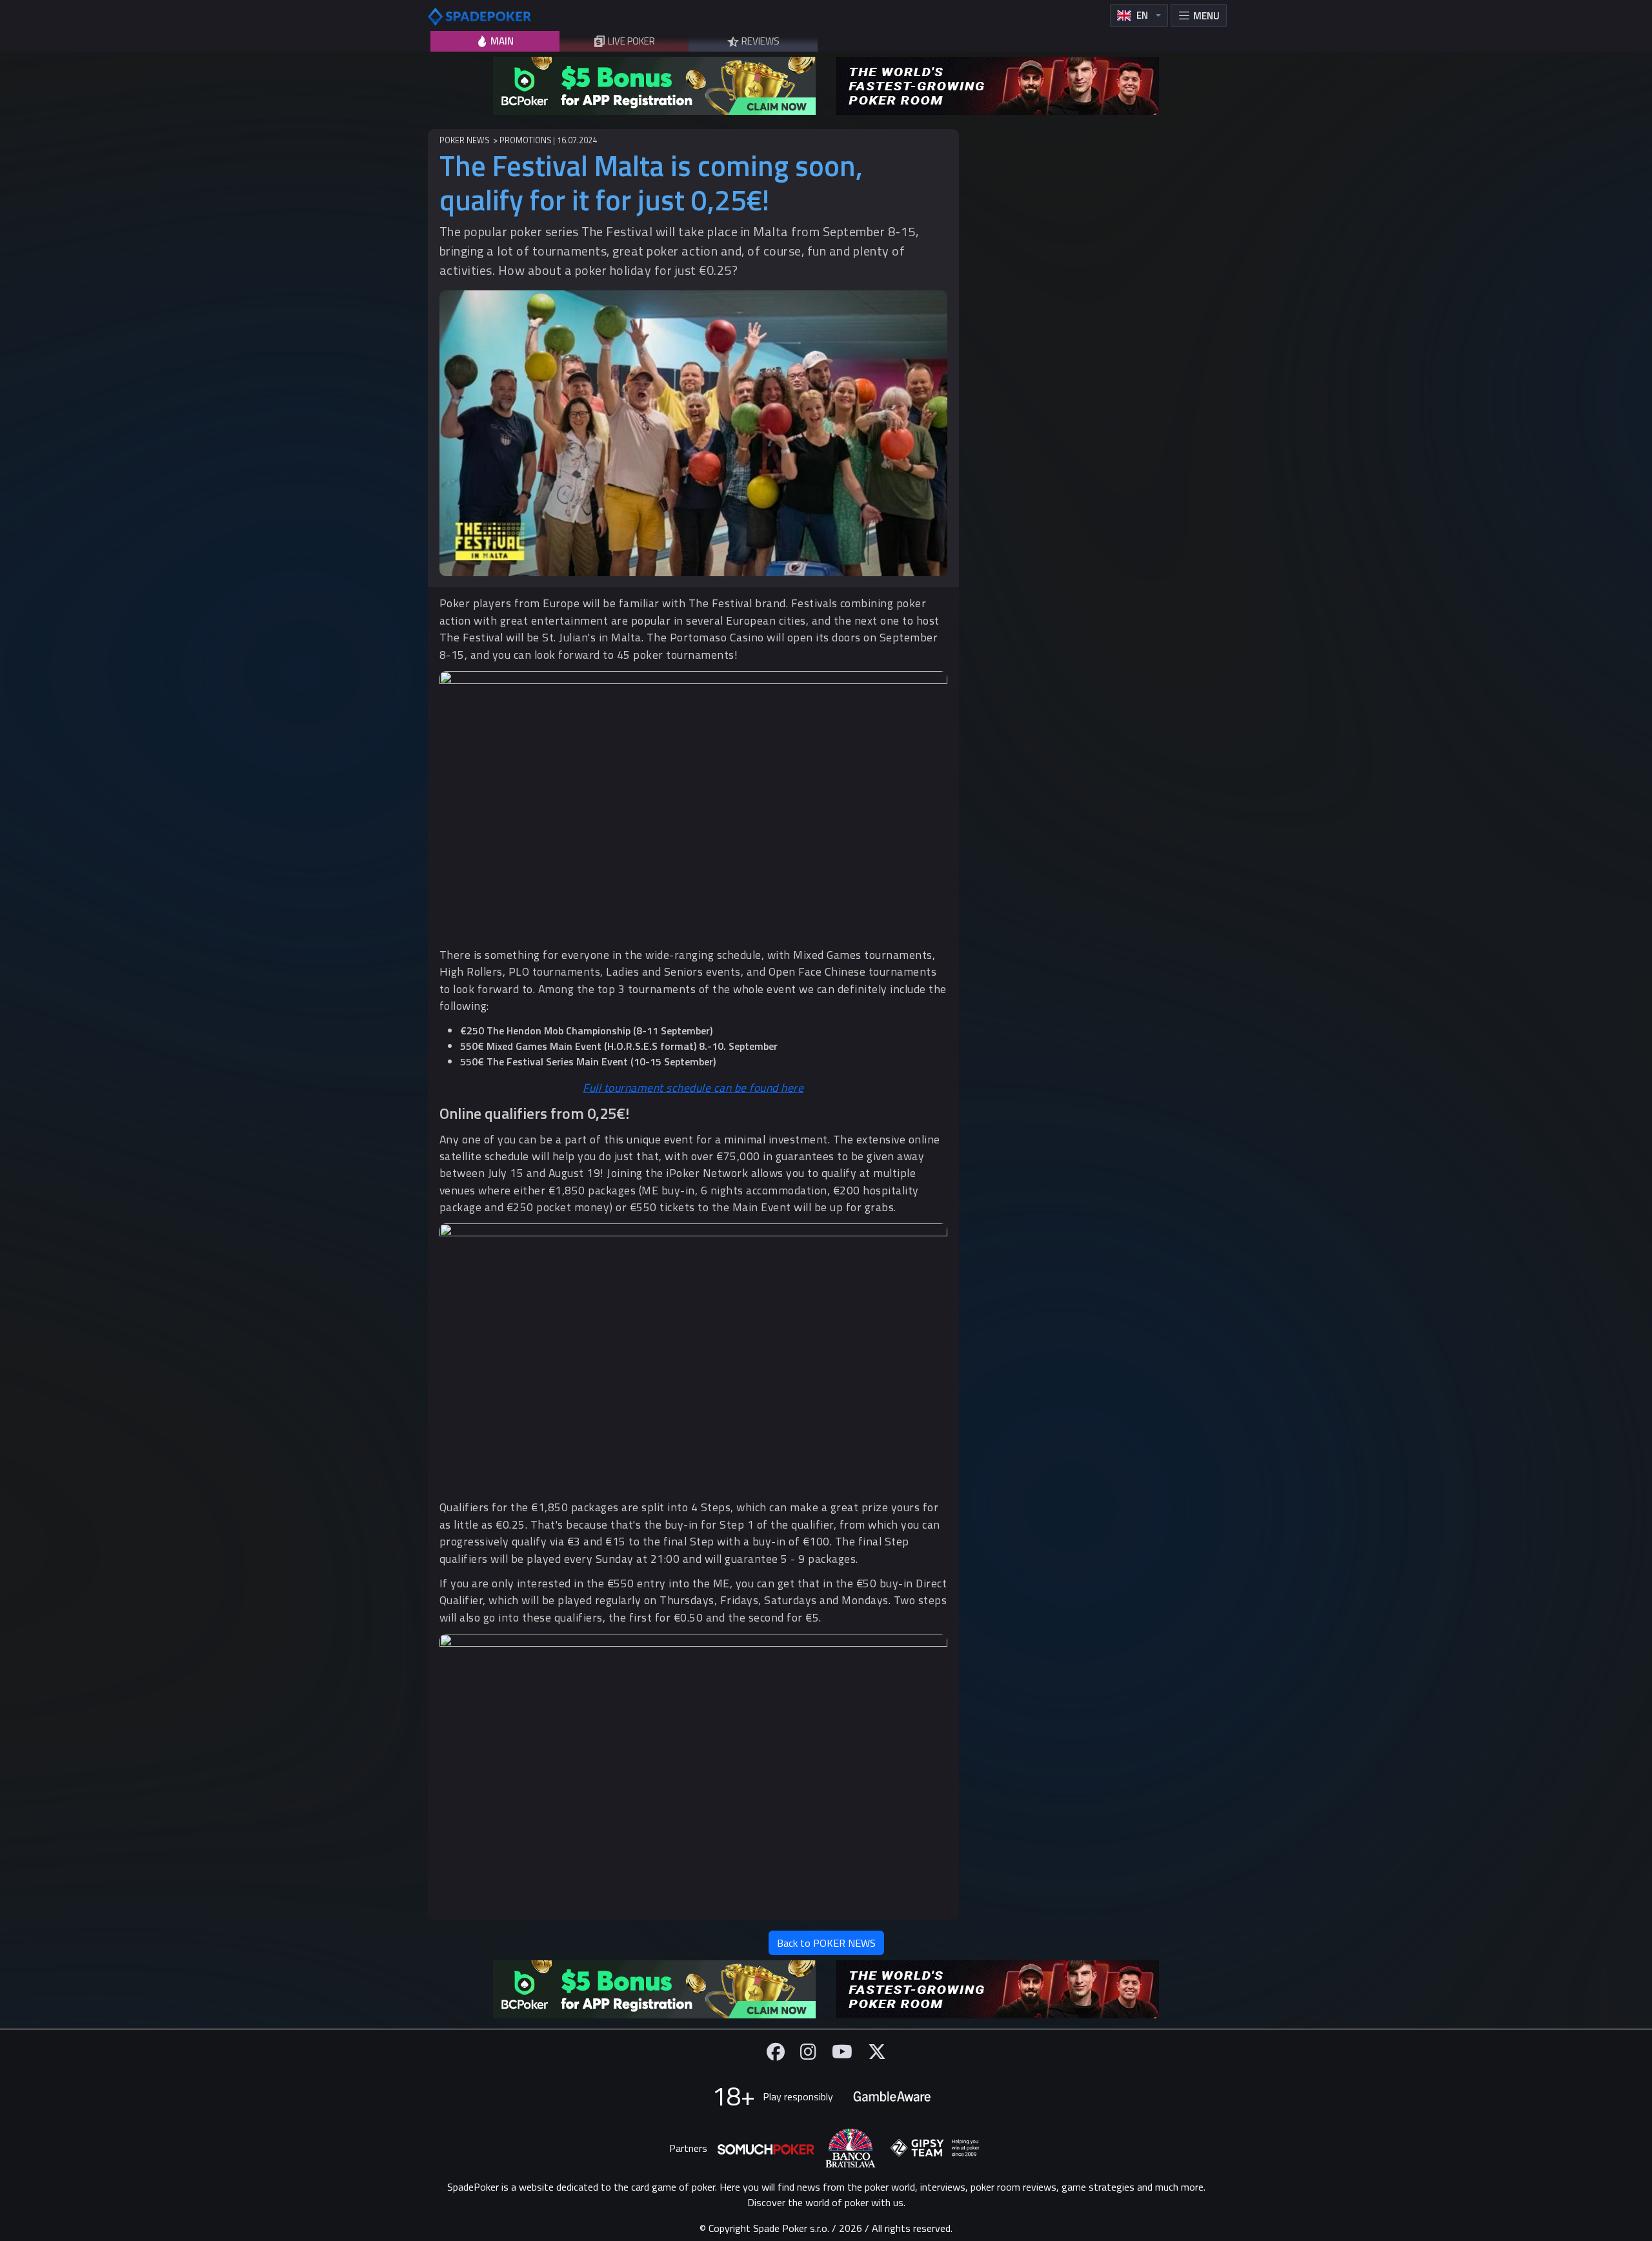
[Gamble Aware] (892, 2096)
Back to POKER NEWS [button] (826, 1943)
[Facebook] (776, 2052)
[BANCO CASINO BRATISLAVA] (851, 2148)
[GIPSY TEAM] (935, 2148)
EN (1142, 15)
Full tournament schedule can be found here (693, 1088)
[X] (877, 2052)
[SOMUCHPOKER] (766, 2148)
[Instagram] (808, 2052)
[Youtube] (842, 2052)
